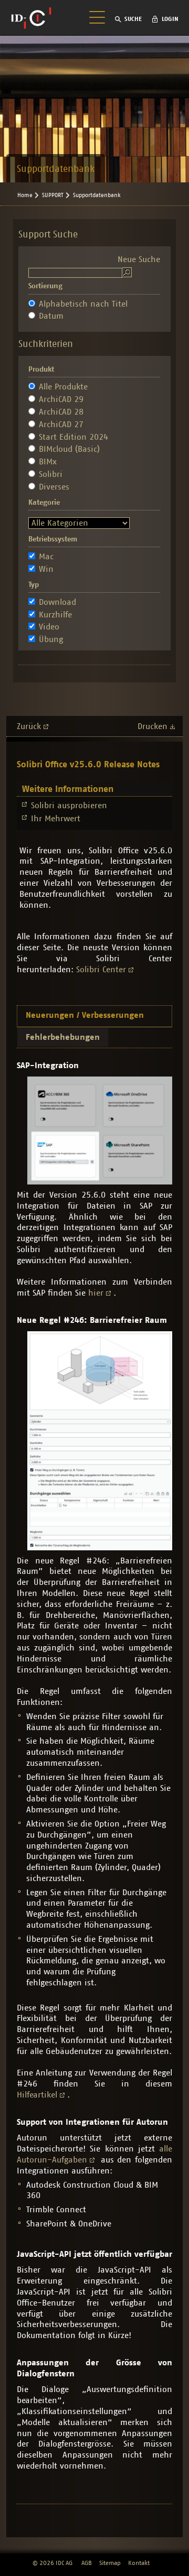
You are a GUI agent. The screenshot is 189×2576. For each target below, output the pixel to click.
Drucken (153, 726)
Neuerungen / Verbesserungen (85, 1015)
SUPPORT (53, 195)
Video (49, 627)
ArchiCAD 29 (61, 399)
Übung (51, 639)
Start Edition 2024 (73, 437)
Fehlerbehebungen (63, 1037)
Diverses (54, 487)
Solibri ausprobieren (69, 806)
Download (57, 602)
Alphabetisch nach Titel (83, 304)
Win (46, 569)
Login (170, 19)
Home (25, 195)
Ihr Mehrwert (56, 819)
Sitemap (110, 2563)
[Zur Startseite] (31, 18)
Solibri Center (101, 970)
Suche (133, 19)
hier (96, 1293)
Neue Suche (139, 259)
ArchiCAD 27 (61, 425)
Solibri (51, 474)
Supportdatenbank (97, 195)
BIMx (48, 462)
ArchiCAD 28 (61, 412)
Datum (51, 316)
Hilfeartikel (37, 2095)
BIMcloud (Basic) (69, 449)
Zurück (29, 726)
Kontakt (139, 2563)
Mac (46, 557)
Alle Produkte (63, 387)
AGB (87, 2563)
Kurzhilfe (55, 615)
